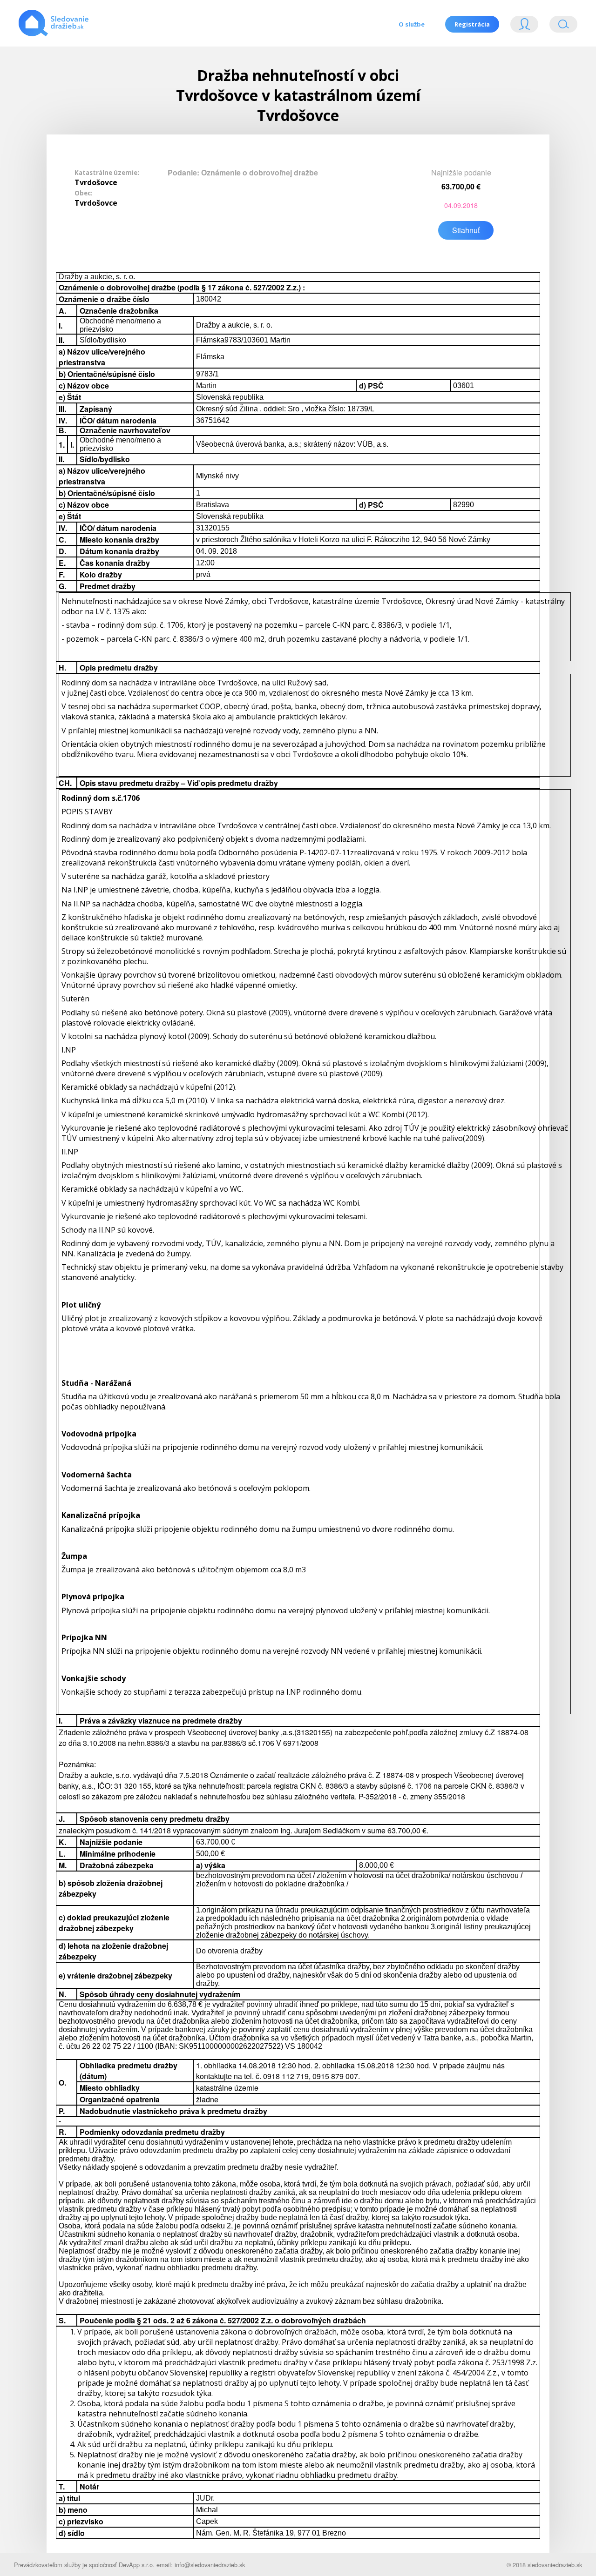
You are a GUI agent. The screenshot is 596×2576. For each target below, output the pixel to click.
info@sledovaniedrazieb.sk (210, 2565)
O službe (412, 24)
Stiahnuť (466, 230)
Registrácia (472, 24)
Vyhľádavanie (560, 26)
